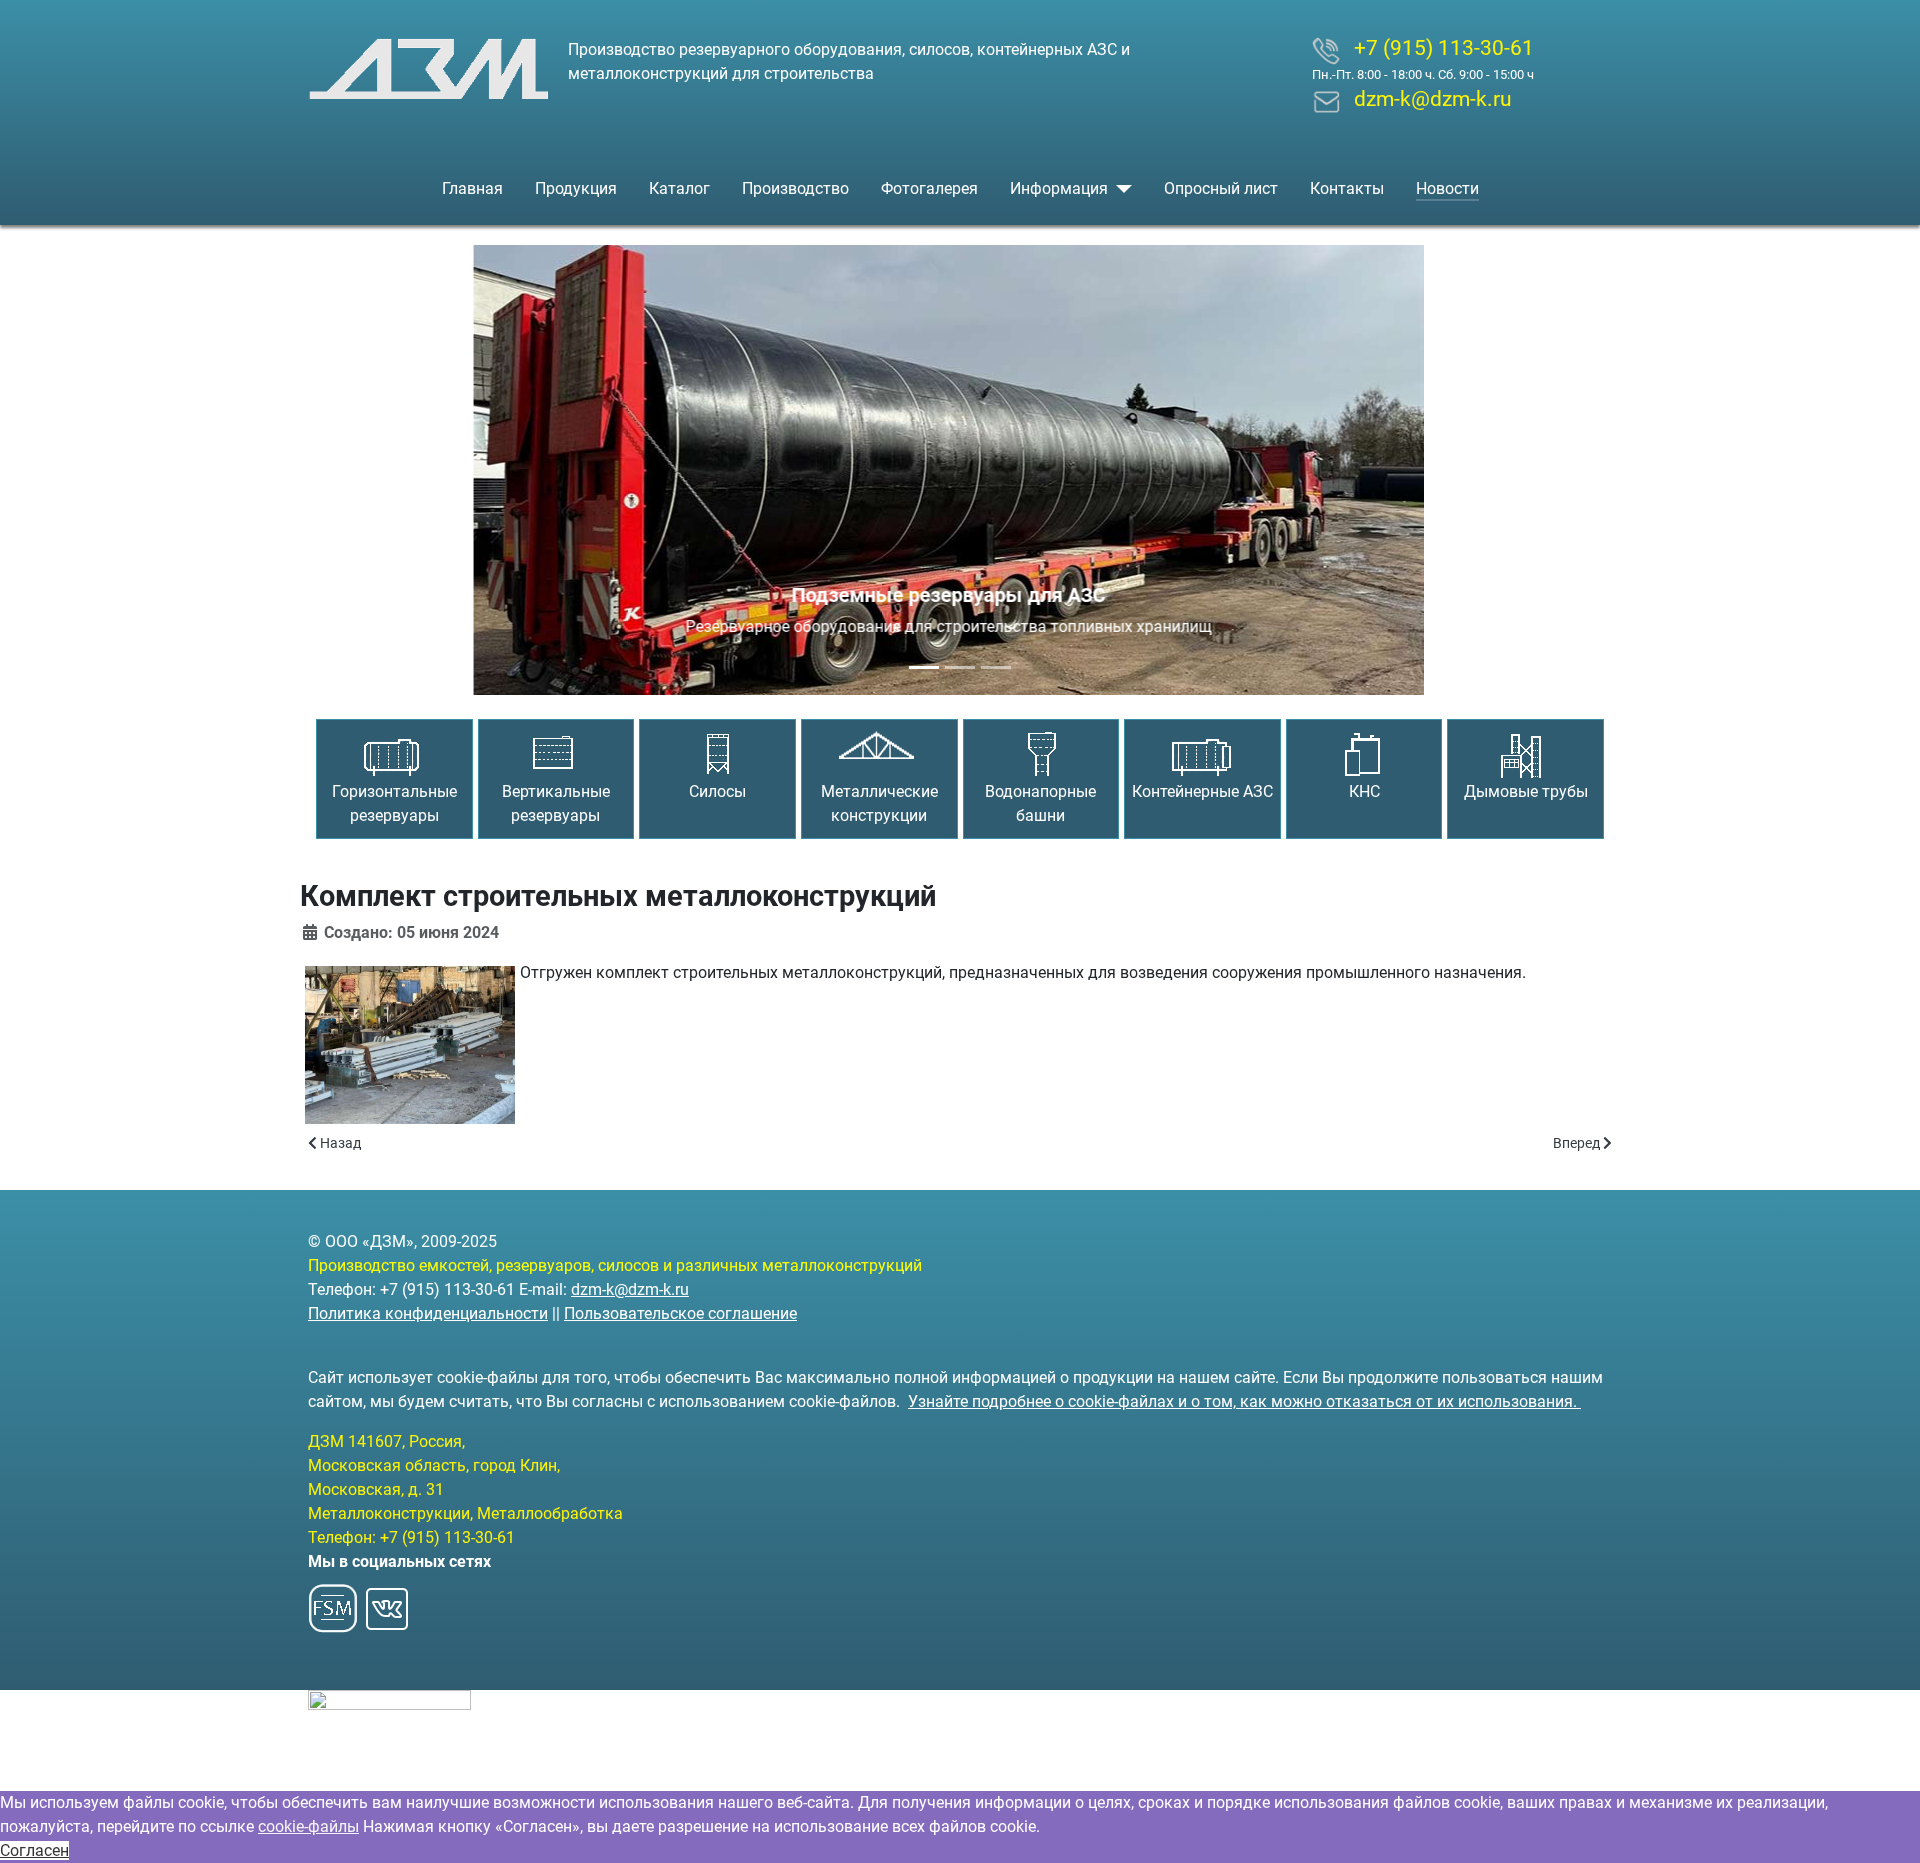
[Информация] (1120, 189)
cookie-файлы (308, 1826)
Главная (472, 188)
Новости (1447, 188)
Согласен (34, 1850)
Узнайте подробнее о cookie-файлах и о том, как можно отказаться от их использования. (1244, 1401)
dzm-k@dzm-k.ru (630, 1289)
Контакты (1347, 188)
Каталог (679, 188)
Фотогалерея (929, 188)
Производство (795, 188)
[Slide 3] (996, 667)
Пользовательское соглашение (680, 1313)
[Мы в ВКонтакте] (387, 1602)
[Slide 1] (924, 667)
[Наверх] (1885, 1826)
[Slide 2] (960, 667)
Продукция (576, 188)
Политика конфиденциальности (428, 1313)
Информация (1059, 188)
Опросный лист (1221, 188)
